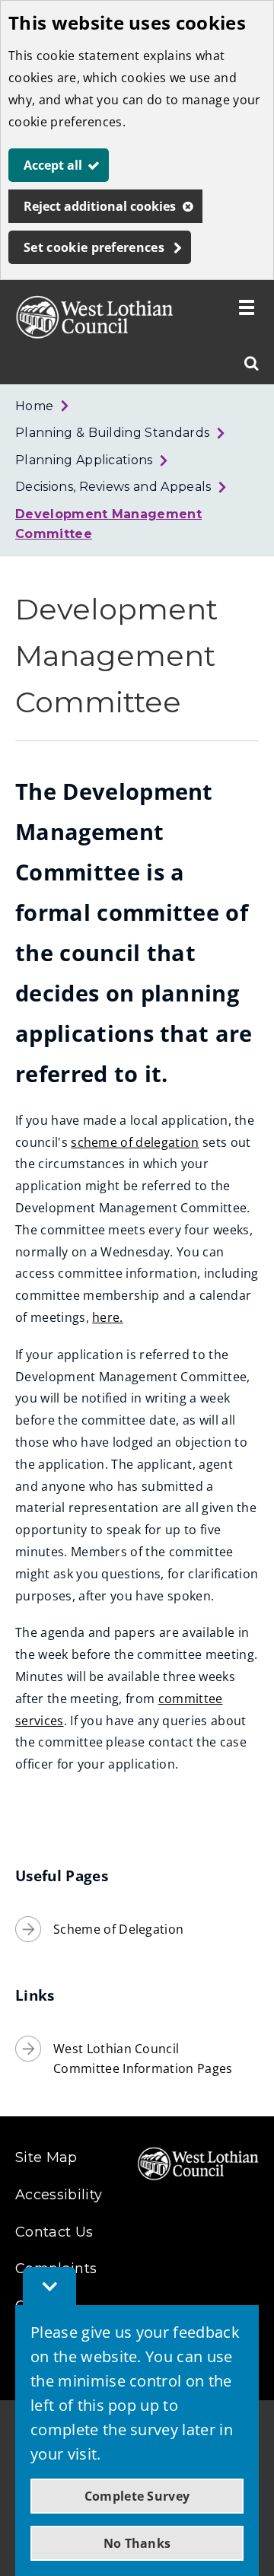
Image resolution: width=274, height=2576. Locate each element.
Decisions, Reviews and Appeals (113, 487)
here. (108, 1317)
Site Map (46, 2157)
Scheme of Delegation (118, 1929)
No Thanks (137, 2543)
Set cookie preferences (94, 247)
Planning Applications (84, 460)
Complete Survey (137, 2496)
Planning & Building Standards (112, 433)
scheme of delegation (135, 1142)
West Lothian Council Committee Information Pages (143, 2059)
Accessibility (59, 2195)
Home (34, 406)
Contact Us (54, 2232)
